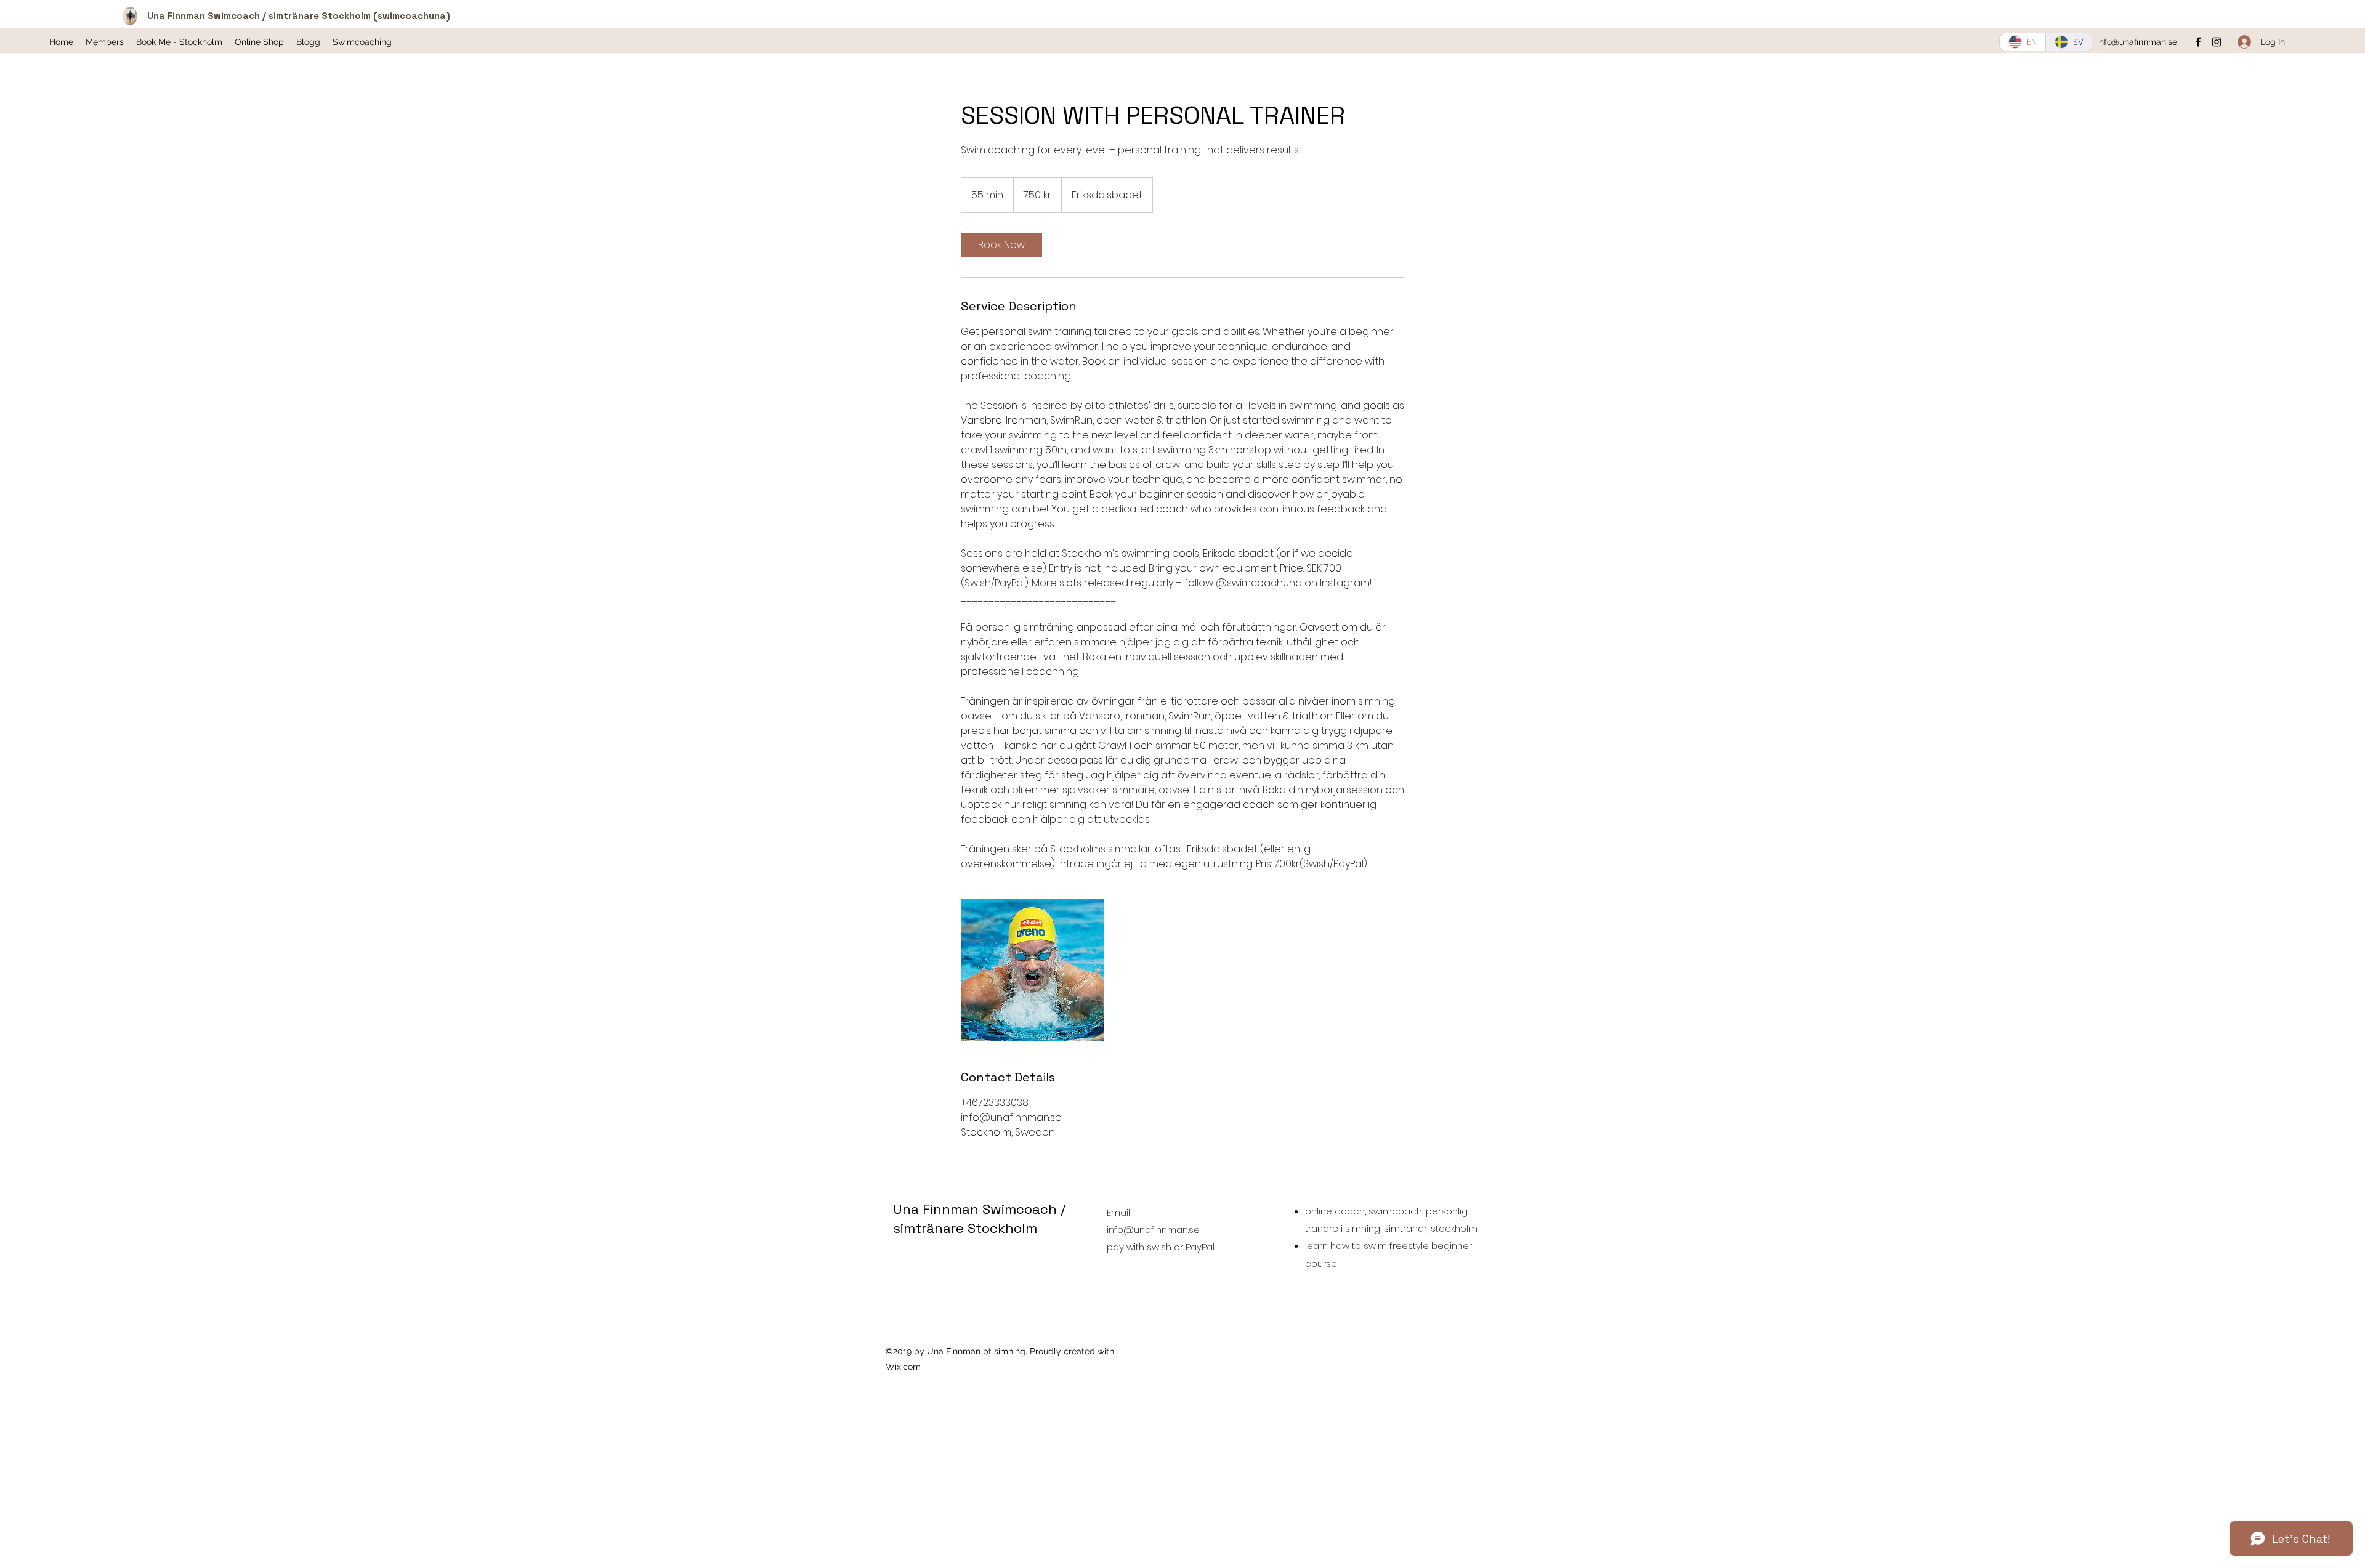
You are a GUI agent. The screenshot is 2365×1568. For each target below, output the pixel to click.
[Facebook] (2198, 42)
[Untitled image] (1032, 970)
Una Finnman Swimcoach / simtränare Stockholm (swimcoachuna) (299, 16)
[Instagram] (2217, 42)
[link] (1001, 245)
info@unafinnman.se (1153, 1230)
